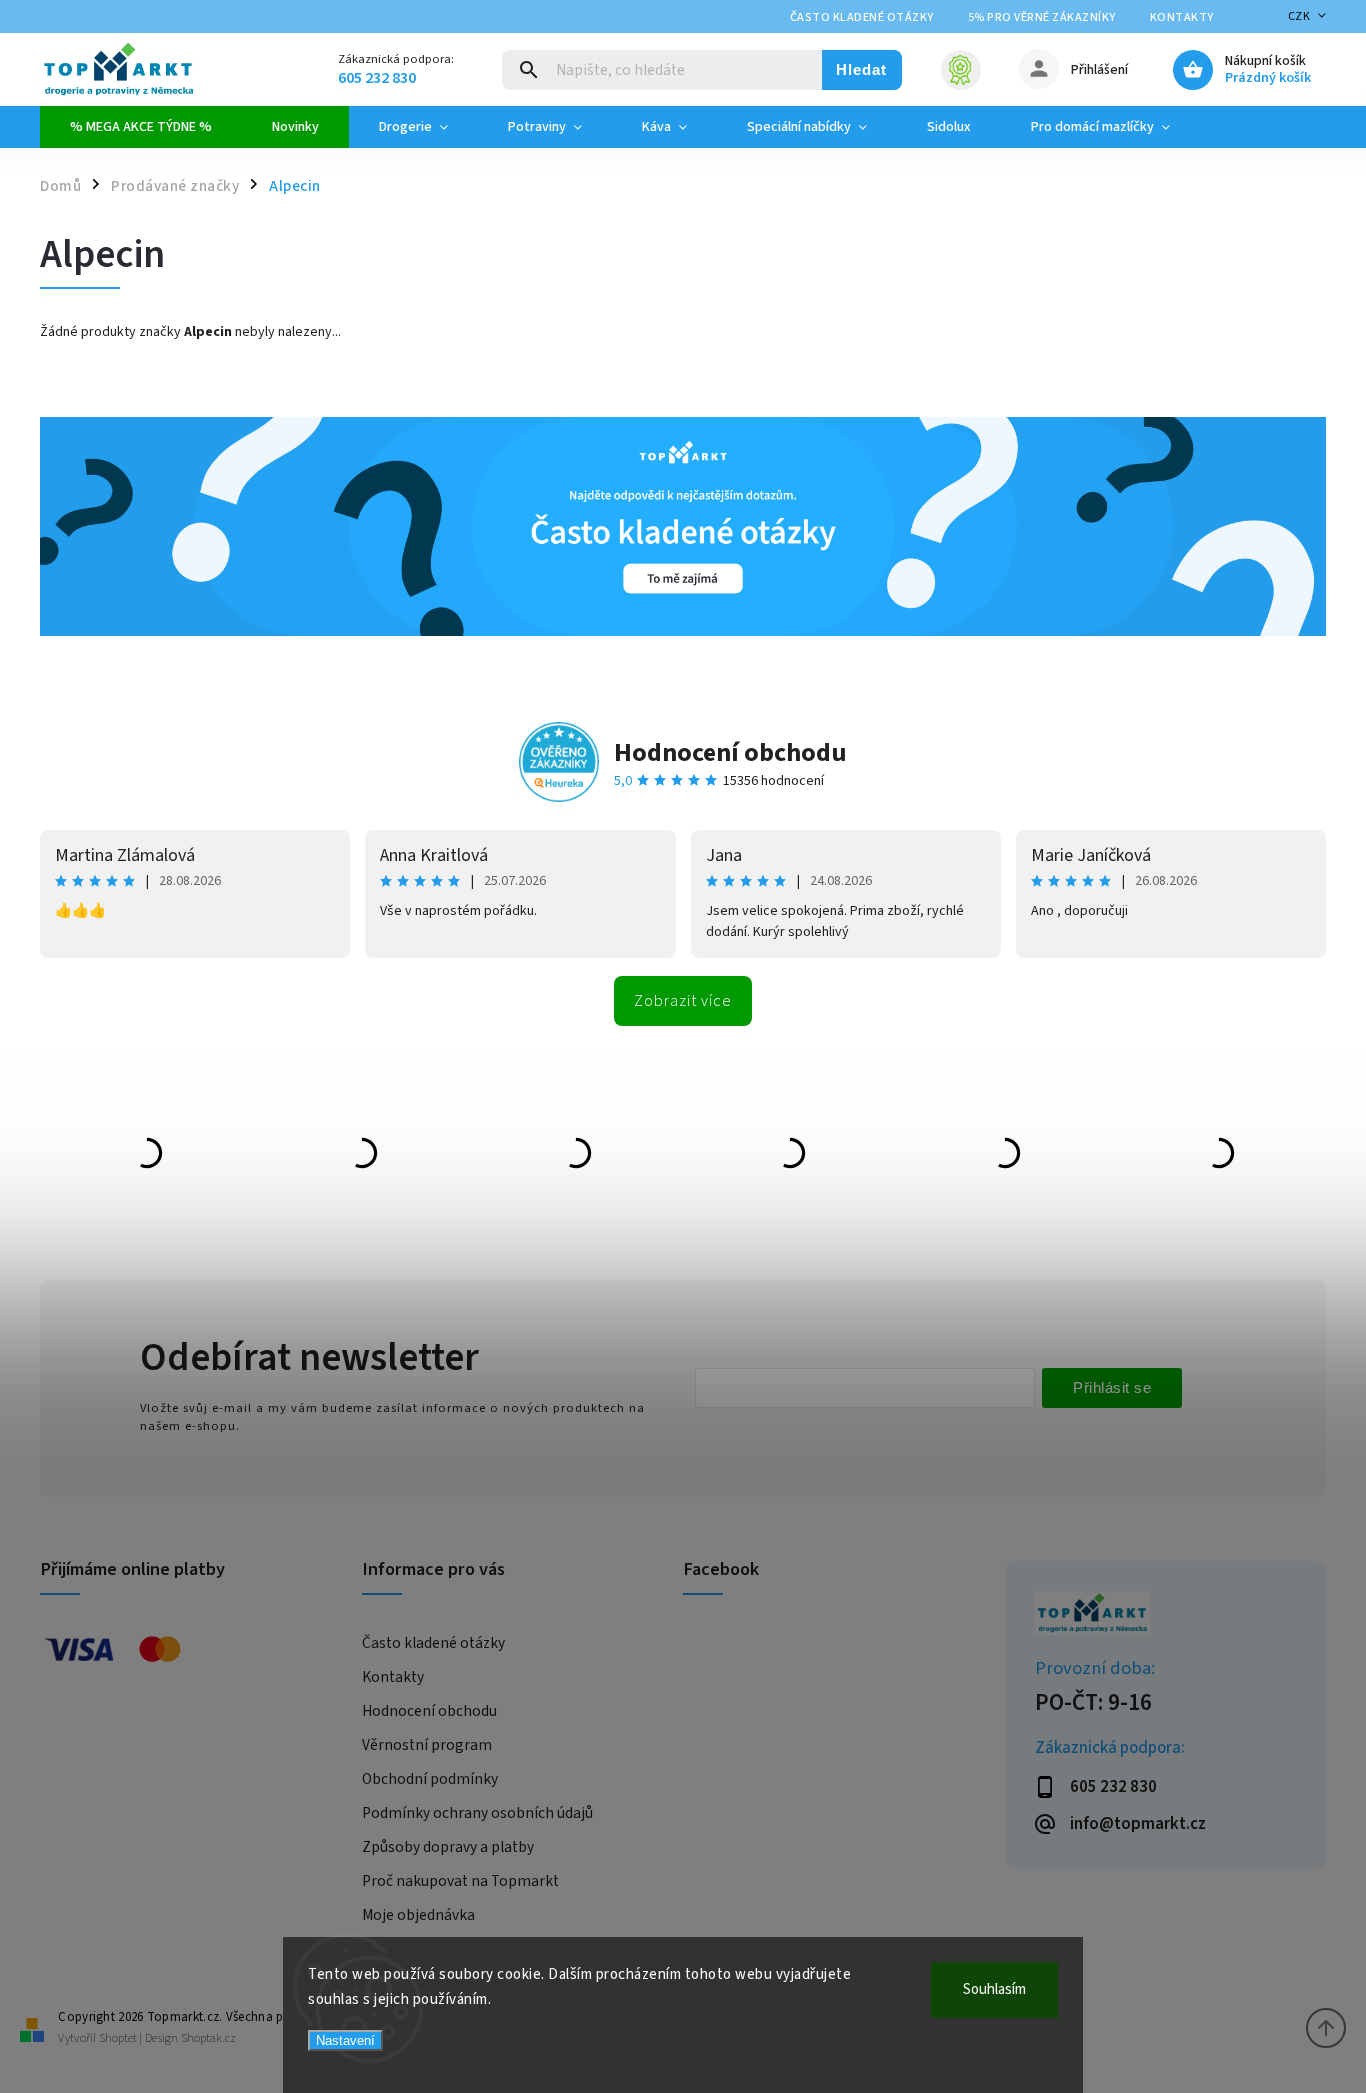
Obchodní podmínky (430, 1779)
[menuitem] (141, 127)
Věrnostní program (427, 1745)
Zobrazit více (683, 1001)
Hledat (861, 69)
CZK (1299, 16)
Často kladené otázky (862, 17)
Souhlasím (994, 1989)
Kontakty (1182, 17)
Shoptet (118, 2038)
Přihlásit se (1112, 1387)
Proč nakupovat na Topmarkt (460, 1881)
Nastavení (345, 2040)
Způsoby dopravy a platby (448, 1847)
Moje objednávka (418, 1915)
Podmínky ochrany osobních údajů (477, 1813)
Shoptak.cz (208, 2038)
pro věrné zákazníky (1042, 17)
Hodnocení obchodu (730, 752)
